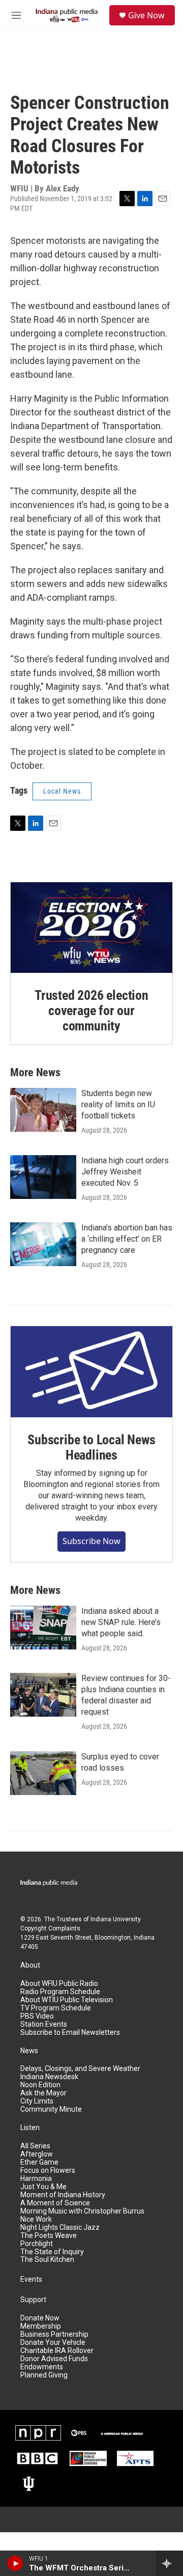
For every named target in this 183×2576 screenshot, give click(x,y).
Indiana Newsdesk (49, 2077)
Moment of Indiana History (63, 2195)
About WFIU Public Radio (59, 1984)
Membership (41, 2326)
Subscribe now (91, 1541)
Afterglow (37, 2154)
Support (33, 2300)
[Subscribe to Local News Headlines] (91, 1372)
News (29, 2051)
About (30, 1965)
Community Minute (51, 2109)
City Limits (37, 2101)
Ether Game (39, 2162)
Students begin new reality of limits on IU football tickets (118, 1104)
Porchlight (37, 2244)
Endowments (42, 2367)
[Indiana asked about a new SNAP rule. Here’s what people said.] (43, 1628)
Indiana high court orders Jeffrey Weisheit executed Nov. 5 (125, 1172)
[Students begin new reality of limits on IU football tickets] (43, 1110)
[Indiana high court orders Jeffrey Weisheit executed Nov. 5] (43, 1177)
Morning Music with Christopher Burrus (82, 2211)
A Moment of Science (55, 2203)
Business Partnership (54, 2334)
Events (31, 2279)
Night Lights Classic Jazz (60, 2228)
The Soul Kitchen (47, 2260)
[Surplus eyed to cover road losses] (43, 1773)
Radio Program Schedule (60, 1992)
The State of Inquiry (52, 2252)
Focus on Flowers (48, 2171)
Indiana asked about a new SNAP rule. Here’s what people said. (121, 1622)
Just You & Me (43, 2187)
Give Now (146, 15)
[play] (16, 2563)
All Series (35, 2146)
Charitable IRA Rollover (57, 2351)
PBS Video (37, 2016)
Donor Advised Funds (54, 2359)
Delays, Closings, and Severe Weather (80, 2069)
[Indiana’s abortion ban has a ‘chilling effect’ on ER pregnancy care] (43, 1244)
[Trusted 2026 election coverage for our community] (91, 928)
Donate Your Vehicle (53, 2343)
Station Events (44, 2024)
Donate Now (40, 2318)
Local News (62, 791)
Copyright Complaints (50, 1928)
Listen (30, 2128)
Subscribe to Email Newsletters (70, 2033)
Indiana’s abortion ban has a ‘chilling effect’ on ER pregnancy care (127, 1239)
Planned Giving (44, 2375)
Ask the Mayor (43, 2093)
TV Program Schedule (56, 2008)
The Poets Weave (49, 2236)
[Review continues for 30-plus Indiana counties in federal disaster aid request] (43, 1695)
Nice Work (36, 2219)
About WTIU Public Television (67, 2000)
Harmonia (36, 2179)
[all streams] (170, 2563)
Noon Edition (40, 2085)
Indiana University (116, 1919)
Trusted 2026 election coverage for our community (91, 1011)
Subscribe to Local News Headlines (91, 1447)
